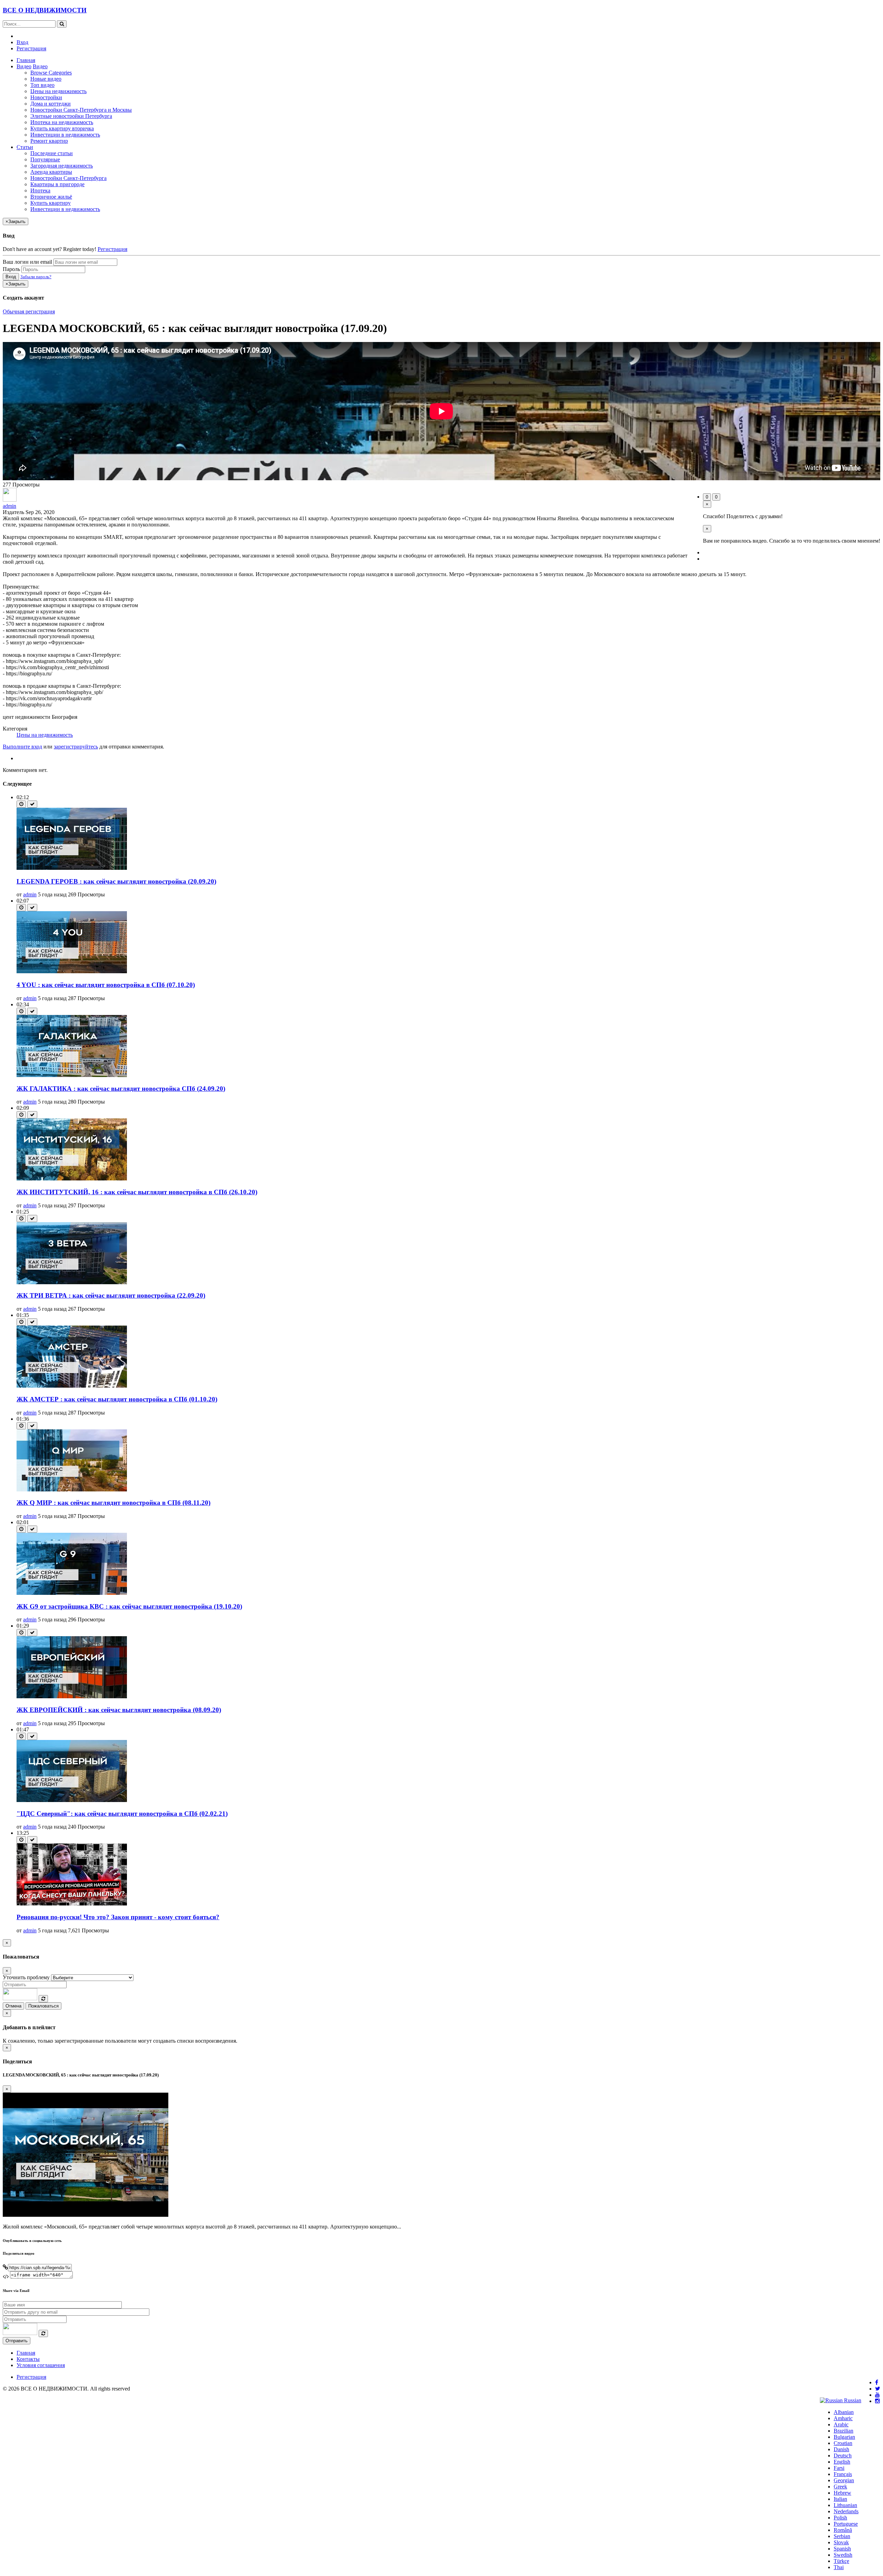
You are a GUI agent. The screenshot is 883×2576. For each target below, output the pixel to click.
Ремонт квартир (49, 141)
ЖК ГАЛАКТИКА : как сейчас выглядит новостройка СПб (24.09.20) (121, 1089)
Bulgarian (844, 2437)
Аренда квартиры (51, 172)
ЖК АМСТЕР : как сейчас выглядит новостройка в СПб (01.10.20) (117, 1399)
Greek (840, 2487)
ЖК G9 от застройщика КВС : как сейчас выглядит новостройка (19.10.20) (129, 1606)
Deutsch (843, 2456)
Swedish (843, 2555)
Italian (840, 2499)
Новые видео (46, 79)
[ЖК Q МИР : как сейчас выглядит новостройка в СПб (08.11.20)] (72, 1490)
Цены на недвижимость (58, 91)
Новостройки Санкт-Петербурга (68, 178)
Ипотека (40, 190)
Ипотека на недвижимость (62, 122)
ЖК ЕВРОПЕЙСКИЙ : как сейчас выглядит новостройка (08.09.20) (119, 1710)
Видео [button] (24, 66)
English (842, 2462)
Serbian (842, 2536)
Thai (839, 2567)
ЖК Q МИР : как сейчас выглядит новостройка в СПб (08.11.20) (113, 1503)
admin (9, 506)
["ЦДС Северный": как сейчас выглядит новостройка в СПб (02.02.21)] (72, 1800)
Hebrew (842, 2493)
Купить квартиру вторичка (62, 128)
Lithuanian (845, 2505)
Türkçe (841, 2561)
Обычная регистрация (29, 311)
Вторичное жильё (51, 197)
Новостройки (46, 97)
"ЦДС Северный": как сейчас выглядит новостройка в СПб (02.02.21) (122, 1814)
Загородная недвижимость (62, 166)
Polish (840, 2518)
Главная (26, 60)
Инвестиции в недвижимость (65, 135)
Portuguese (846, 2524)
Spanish (842, 2549)
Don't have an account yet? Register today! (49, 249)
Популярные (45, 159)
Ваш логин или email (27, 262)
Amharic (843, 2418)
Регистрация (31, 48)
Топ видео (42, 85)
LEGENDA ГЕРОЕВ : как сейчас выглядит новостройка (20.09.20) (116, 881)
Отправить (17, 2341)
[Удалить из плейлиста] (32, 804)
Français (843, 2474)
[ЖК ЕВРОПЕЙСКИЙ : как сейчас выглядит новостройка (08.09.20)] (72, 1696)
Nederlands (846, 2511)
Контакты (28, 2359)
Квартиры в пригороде (57, 184)
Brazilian (844, 2431)
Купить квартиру (51, 203)
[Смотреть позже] (21, 804)
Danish (841, 2449)
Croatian (843, 2443)
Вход (22, 42)
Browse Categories (51, 73)
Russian (852, 2400)
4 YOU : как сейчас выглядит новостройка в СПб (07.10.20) (106, 985)
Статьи (25, 147)
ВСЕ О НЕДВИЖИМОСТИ (45, 10)
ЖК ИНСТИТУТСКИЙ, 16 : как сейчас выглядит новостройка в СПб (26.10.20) (137, 1192)
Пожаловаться (43, 2006)
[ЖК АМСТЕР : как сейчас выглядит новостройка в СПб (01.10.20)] (72, 1386)
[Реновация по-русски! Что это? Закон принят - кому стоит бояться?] (72, 1904)
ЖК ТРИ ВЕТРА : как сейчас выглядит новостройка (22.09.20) (111, 1295)
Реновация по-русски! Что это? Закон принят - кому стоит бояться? (118, 1917)
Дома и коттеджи (51, 104)
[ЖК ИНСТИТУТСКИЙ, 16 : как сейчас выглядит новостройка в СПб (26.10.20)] (72, 1179)
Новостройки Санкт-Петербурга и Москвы (81, 110)
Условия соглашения (41, 2365)
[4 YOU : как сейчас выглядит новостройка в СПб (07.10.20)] (72, 971)
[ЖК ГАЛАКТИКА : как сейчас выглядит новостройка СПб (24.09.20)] (72, 1075)
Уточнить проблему (26, 1977)
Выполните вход (22, 747)
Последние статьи (52, 153)
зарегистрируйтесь (76, 747)
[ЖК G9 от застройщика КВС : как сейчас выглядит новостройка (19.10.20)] (72, 1593)
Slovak (841, 2542)
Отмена (13, 2006)
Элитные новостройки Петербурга (71, 116)
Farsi (839, 2468)
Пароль (11, 269)
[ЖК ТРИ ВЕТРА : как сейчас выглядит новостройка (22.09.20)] (72, 1282)
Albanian (844, 2412)
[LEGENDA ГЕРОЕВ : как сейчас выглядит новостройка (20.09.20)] (72, 868)
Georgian (844, 2480)
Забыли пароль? (36, 277)
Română (843, 2530)
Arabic (841, 2424)
